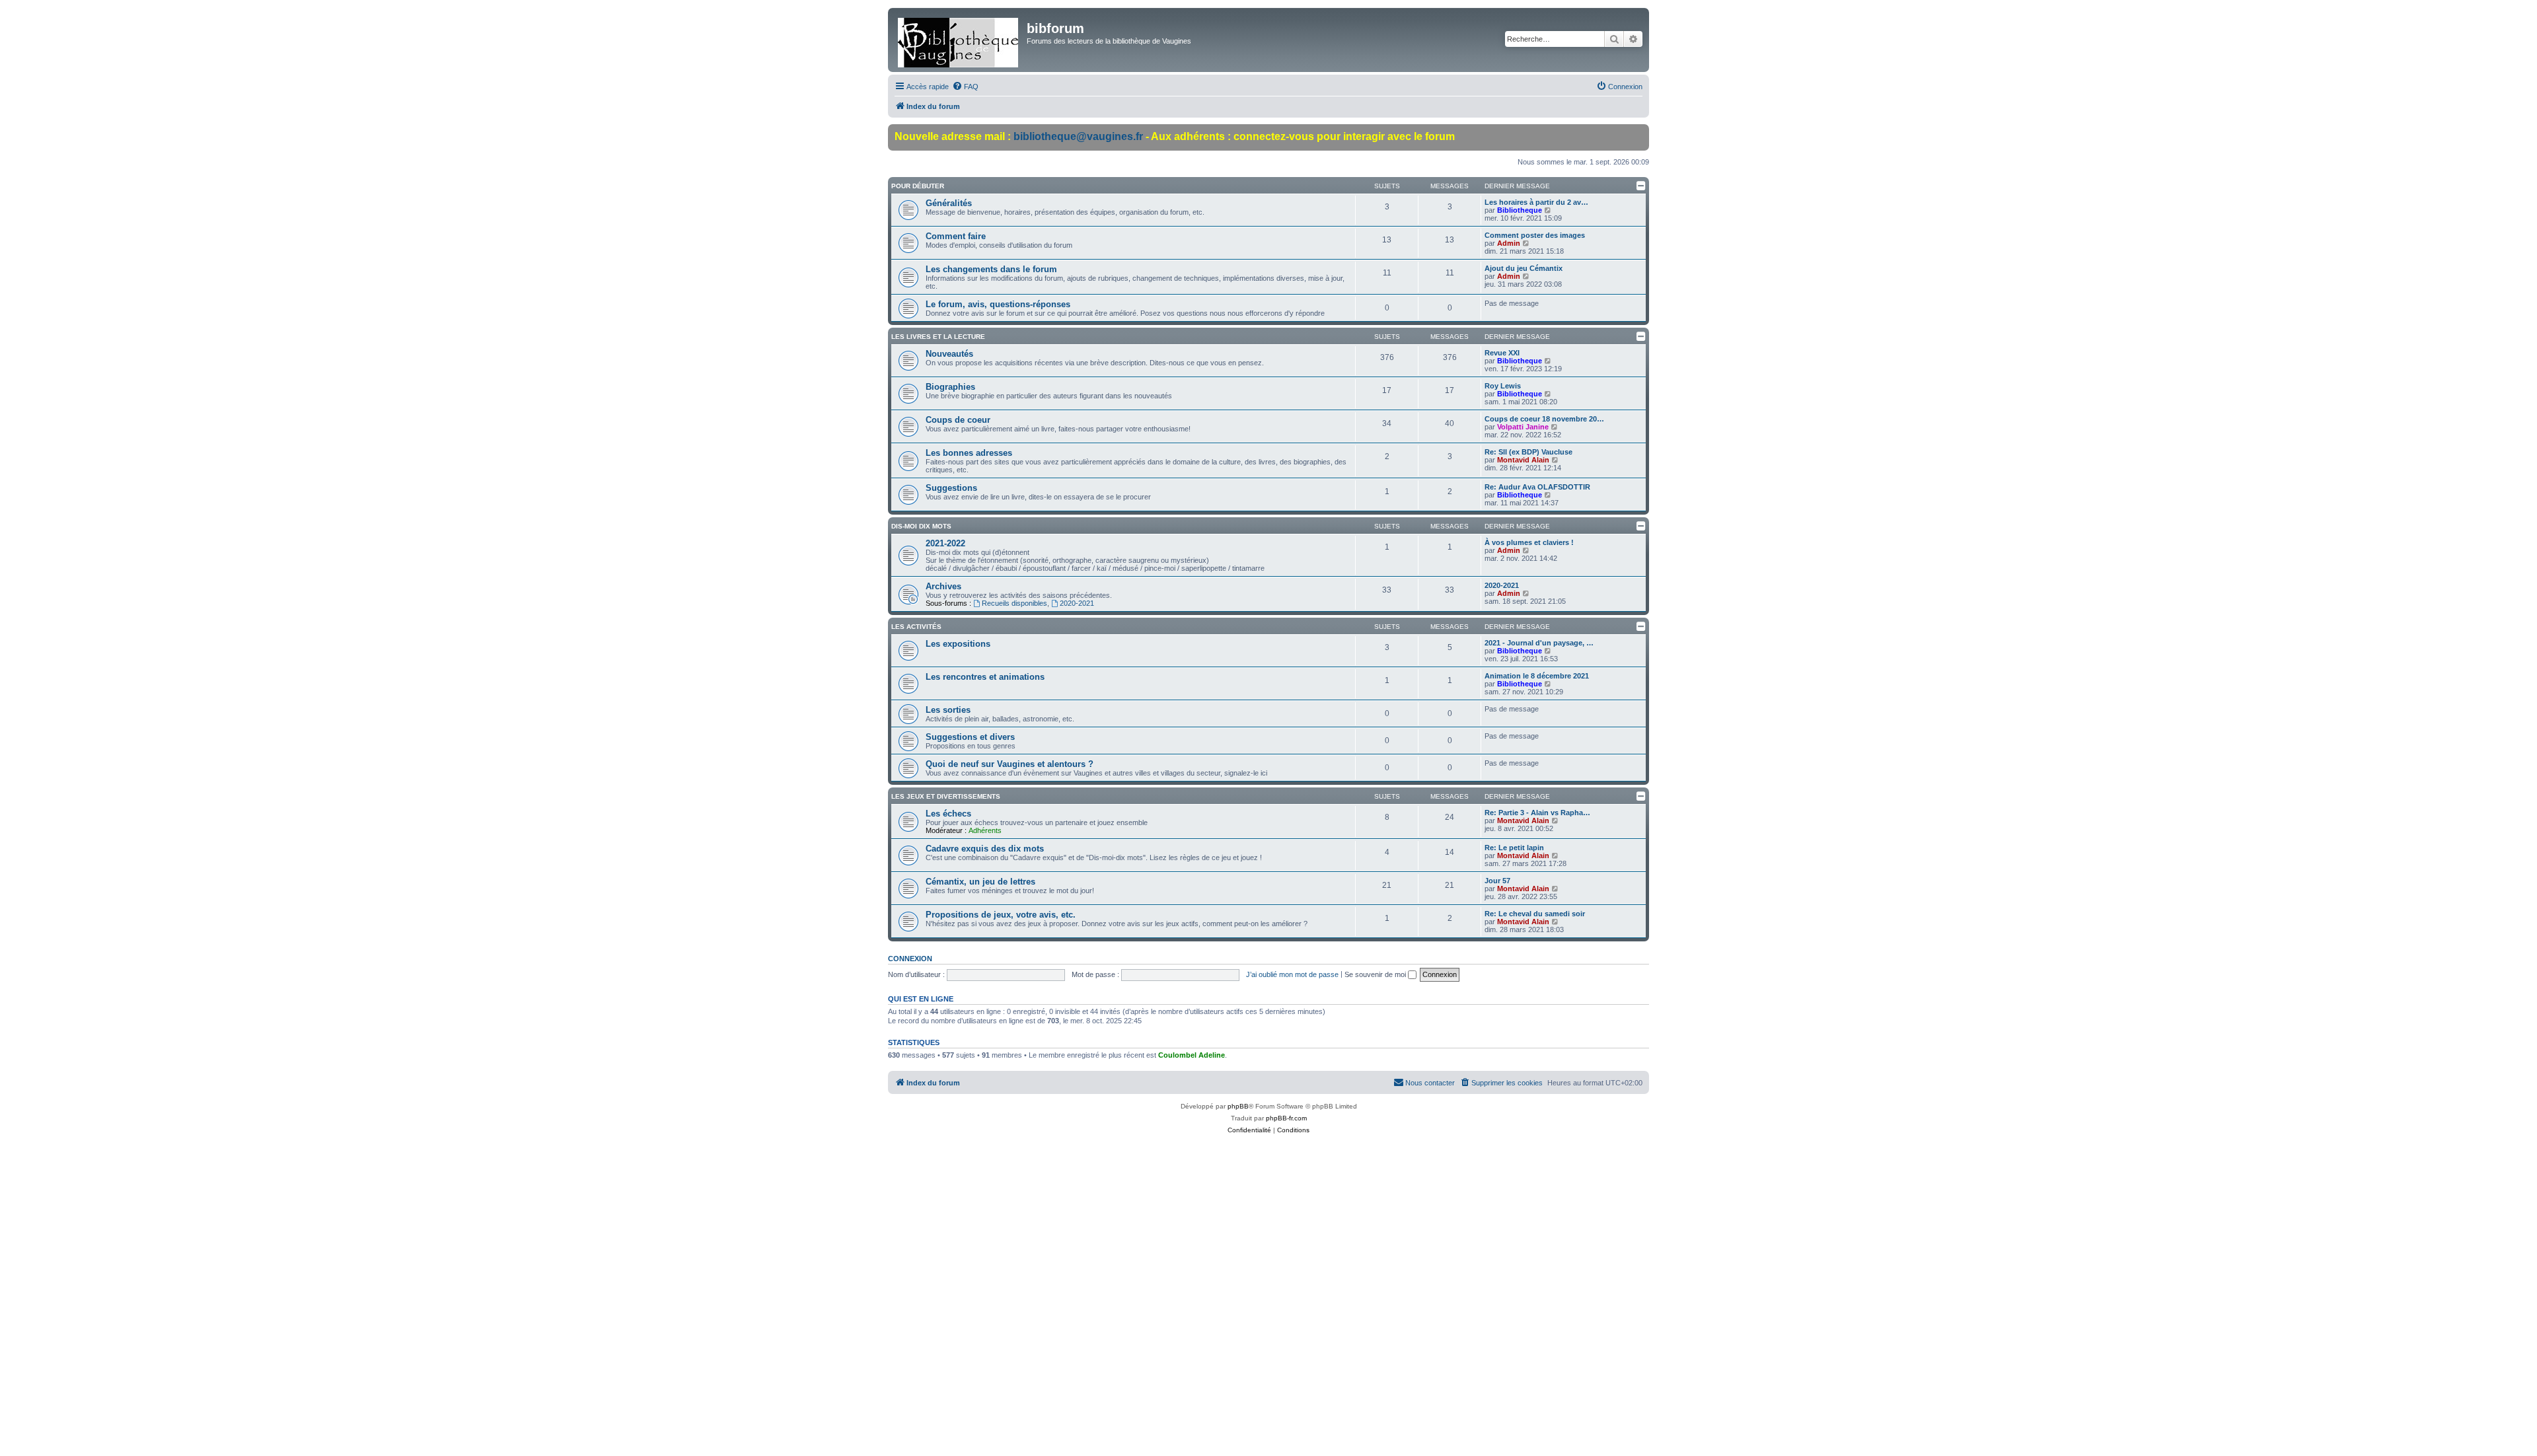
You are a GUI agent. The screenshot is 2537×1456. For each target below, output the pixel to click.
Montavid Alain (1523, 460)
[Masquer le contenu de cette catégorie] (1641, 186)
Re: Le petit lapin (1514, 848)
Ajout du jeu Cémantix (1524, 268)
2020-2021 (1077, 603)
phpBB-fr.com (1286, 1118)
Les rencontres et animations (985, 677)
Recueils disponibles (1014, 603)
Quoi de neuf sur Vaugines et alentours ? (1010, 764)
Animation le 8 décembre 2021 (1537, 676)
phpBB (1238, 1106)
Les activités (916, 627)
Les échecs (948, 814)
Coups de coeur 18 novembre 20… (1544, 419)
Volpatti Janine (1523, 427)
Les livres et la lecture (938, 337)
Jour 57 (1497, 881)
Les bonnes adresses (969, 453)
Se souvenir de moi (1376, 974)
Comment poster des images (1535, 235)
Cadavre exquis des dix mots (985, 849)
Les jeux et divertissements (946, 796)
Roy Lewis (1503, 386)
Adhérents (985, 830)
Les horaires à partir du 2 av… (1536, 202)
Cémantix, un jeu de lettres (980, 882)
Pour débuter (918, 186)
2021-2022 (945, 543)
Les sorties (948, 710)
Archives (943, 586)
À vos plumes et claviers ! (1529, 542)
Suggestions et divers (970, 737)
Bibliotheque (1520, 210)
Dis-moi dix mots (921, 526)
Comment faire (956, 236)
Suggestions (951, 488)
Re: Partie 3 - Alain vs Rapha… (1537, 813)
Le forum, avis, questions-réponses (998, 304)
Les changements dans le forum (991, 269)
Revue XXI (1502, 353)
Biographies (950, 387)
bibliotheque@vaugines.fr (1078, 136)
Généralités (949, 203)
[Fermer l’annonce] (1638, 135)
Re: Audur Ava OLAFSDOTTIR (1537, 487)
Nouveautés (949, 354)
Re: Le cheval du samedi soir (1535, 914)
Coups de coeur (958, 420)
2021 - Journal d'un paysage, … (1539, 643)
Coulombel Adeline (1192, 1055)
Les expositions (958, 644)
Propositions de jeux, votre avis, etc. (1001, 915)
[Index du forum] (959, 40)
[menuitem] (965, 87)
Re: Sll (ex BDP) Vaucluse (1528, 452)
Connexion (910, 959)
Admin (1509, 243)
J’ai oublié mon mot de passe (1292, 974)
